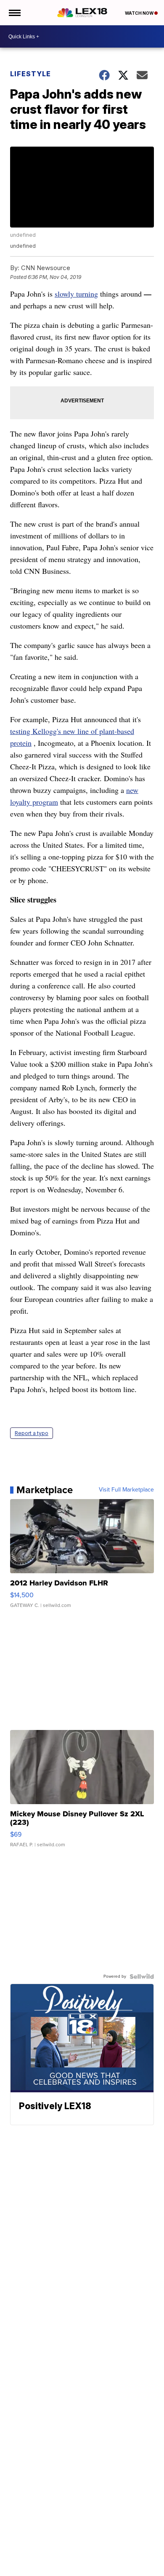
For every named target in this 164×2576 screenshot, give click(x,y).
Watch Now (140, 13)
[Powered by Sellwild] (142, 1976)
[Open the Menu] (14, 13)
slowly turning (76, 294)
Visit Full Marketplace (126, 1490)
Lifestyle (30, 74)
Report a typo (32, 1433)
